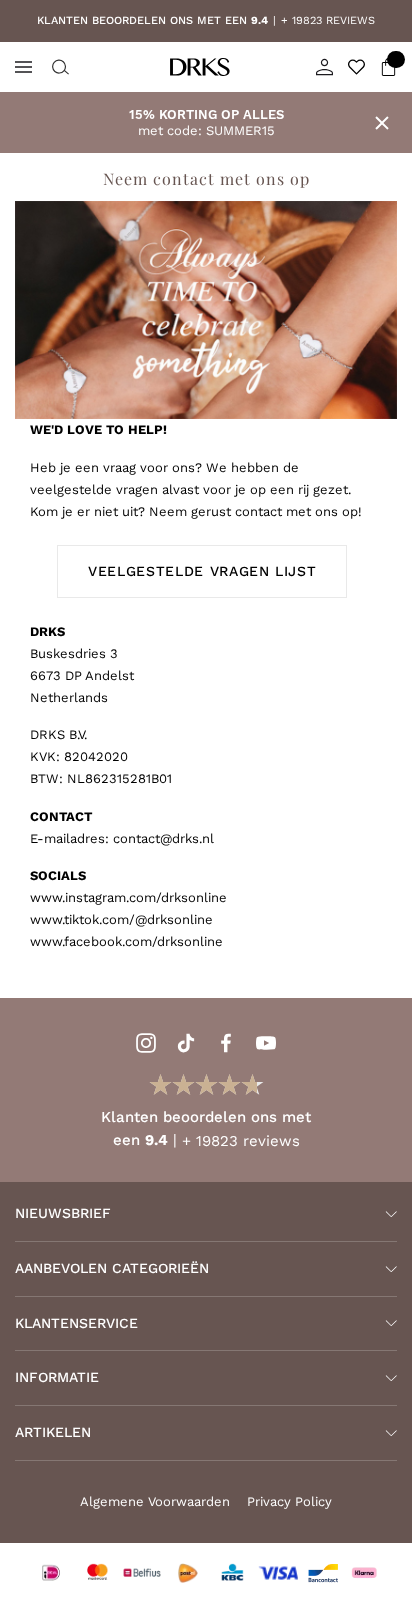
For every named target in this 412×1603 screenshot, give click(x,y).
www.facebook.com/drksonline (126, 941)
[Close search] (58, 67)
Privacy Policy (289, 1501)
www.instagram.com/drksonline (128, 897)
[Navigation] (23, 67)
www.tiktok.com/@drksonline (121, 919)
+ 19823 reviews (196, 20)
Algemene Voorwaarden (155, 1501)
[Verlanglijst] (356, 67)
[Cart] (388, 67)
